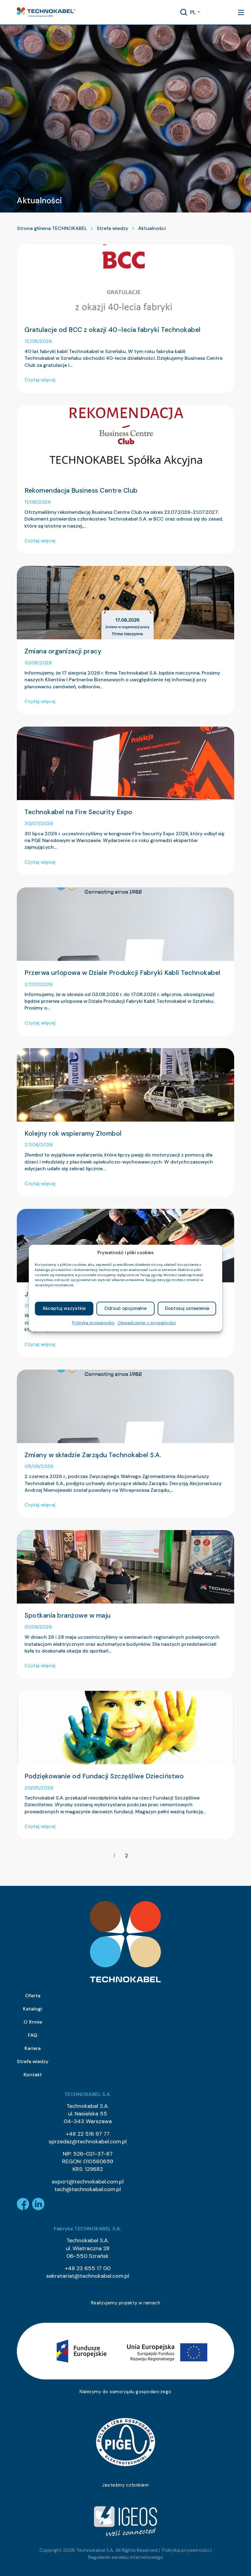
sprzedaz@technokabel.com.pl (88, 2142)
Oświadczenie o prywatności (147, 1323)
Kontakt (33, 2075)
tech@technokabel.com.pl (88, 2189)
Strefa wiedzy (112, 228)
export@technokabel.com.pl (88, 2182)
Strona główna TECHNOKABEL (52, 228)
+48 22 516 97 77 (88, 2134)
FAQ (33, 2035)
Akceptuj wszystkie (64, 1309)
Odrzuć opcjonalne (125, 1309)
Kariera (33, 2048)
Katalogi (33, 2009)
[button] (46, 12)
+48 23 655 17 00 (88, 2268)
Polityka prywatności (93, 1323)
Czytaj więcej (40, 380)
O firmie (33, 2022)
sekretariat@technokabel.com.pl (88, 2276)
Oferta (33, 1996)
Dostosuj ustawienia (187, 1309)
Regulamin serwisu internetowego (126, 2557)
